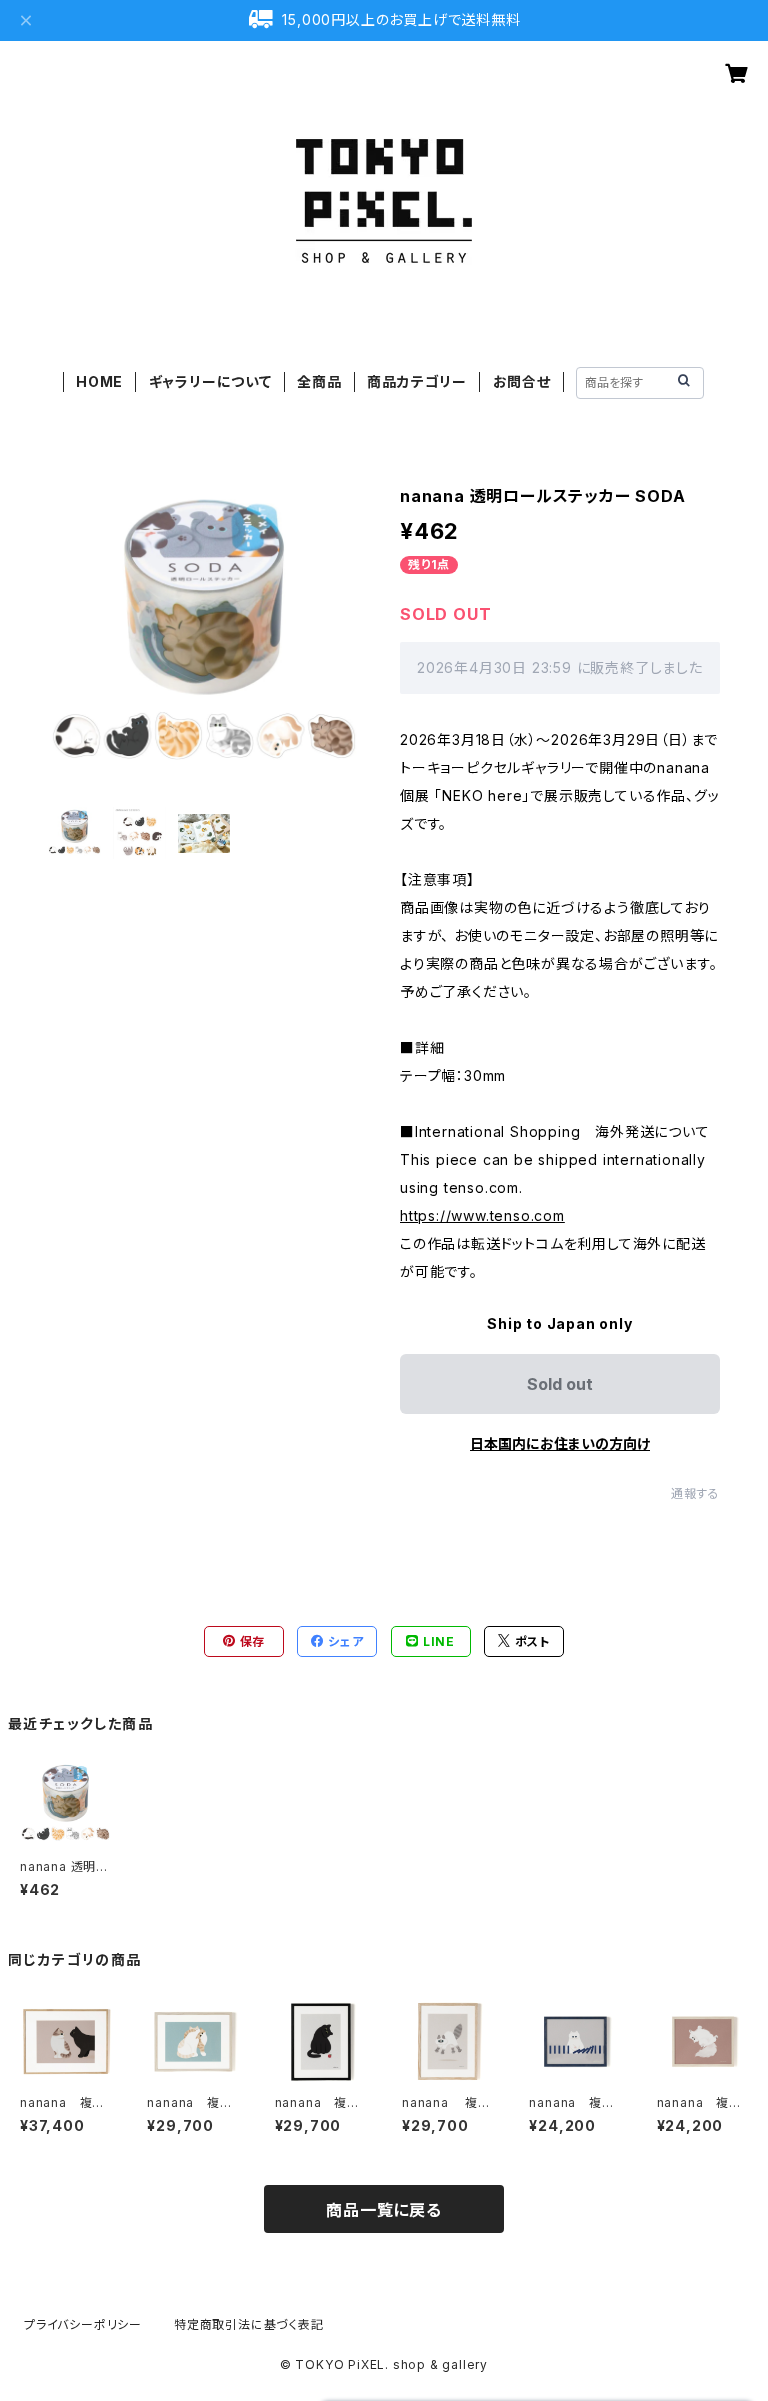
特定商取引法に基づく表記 (249, 2324)
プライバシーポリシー (83, 2324)
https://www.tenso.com (482, 1215)
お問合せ (522, 381)
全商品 (319, 381)
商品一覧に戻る (384, 2210)
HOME (99, 381)
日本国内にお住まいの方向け (560, 1443)
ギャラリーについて (210, 381)
